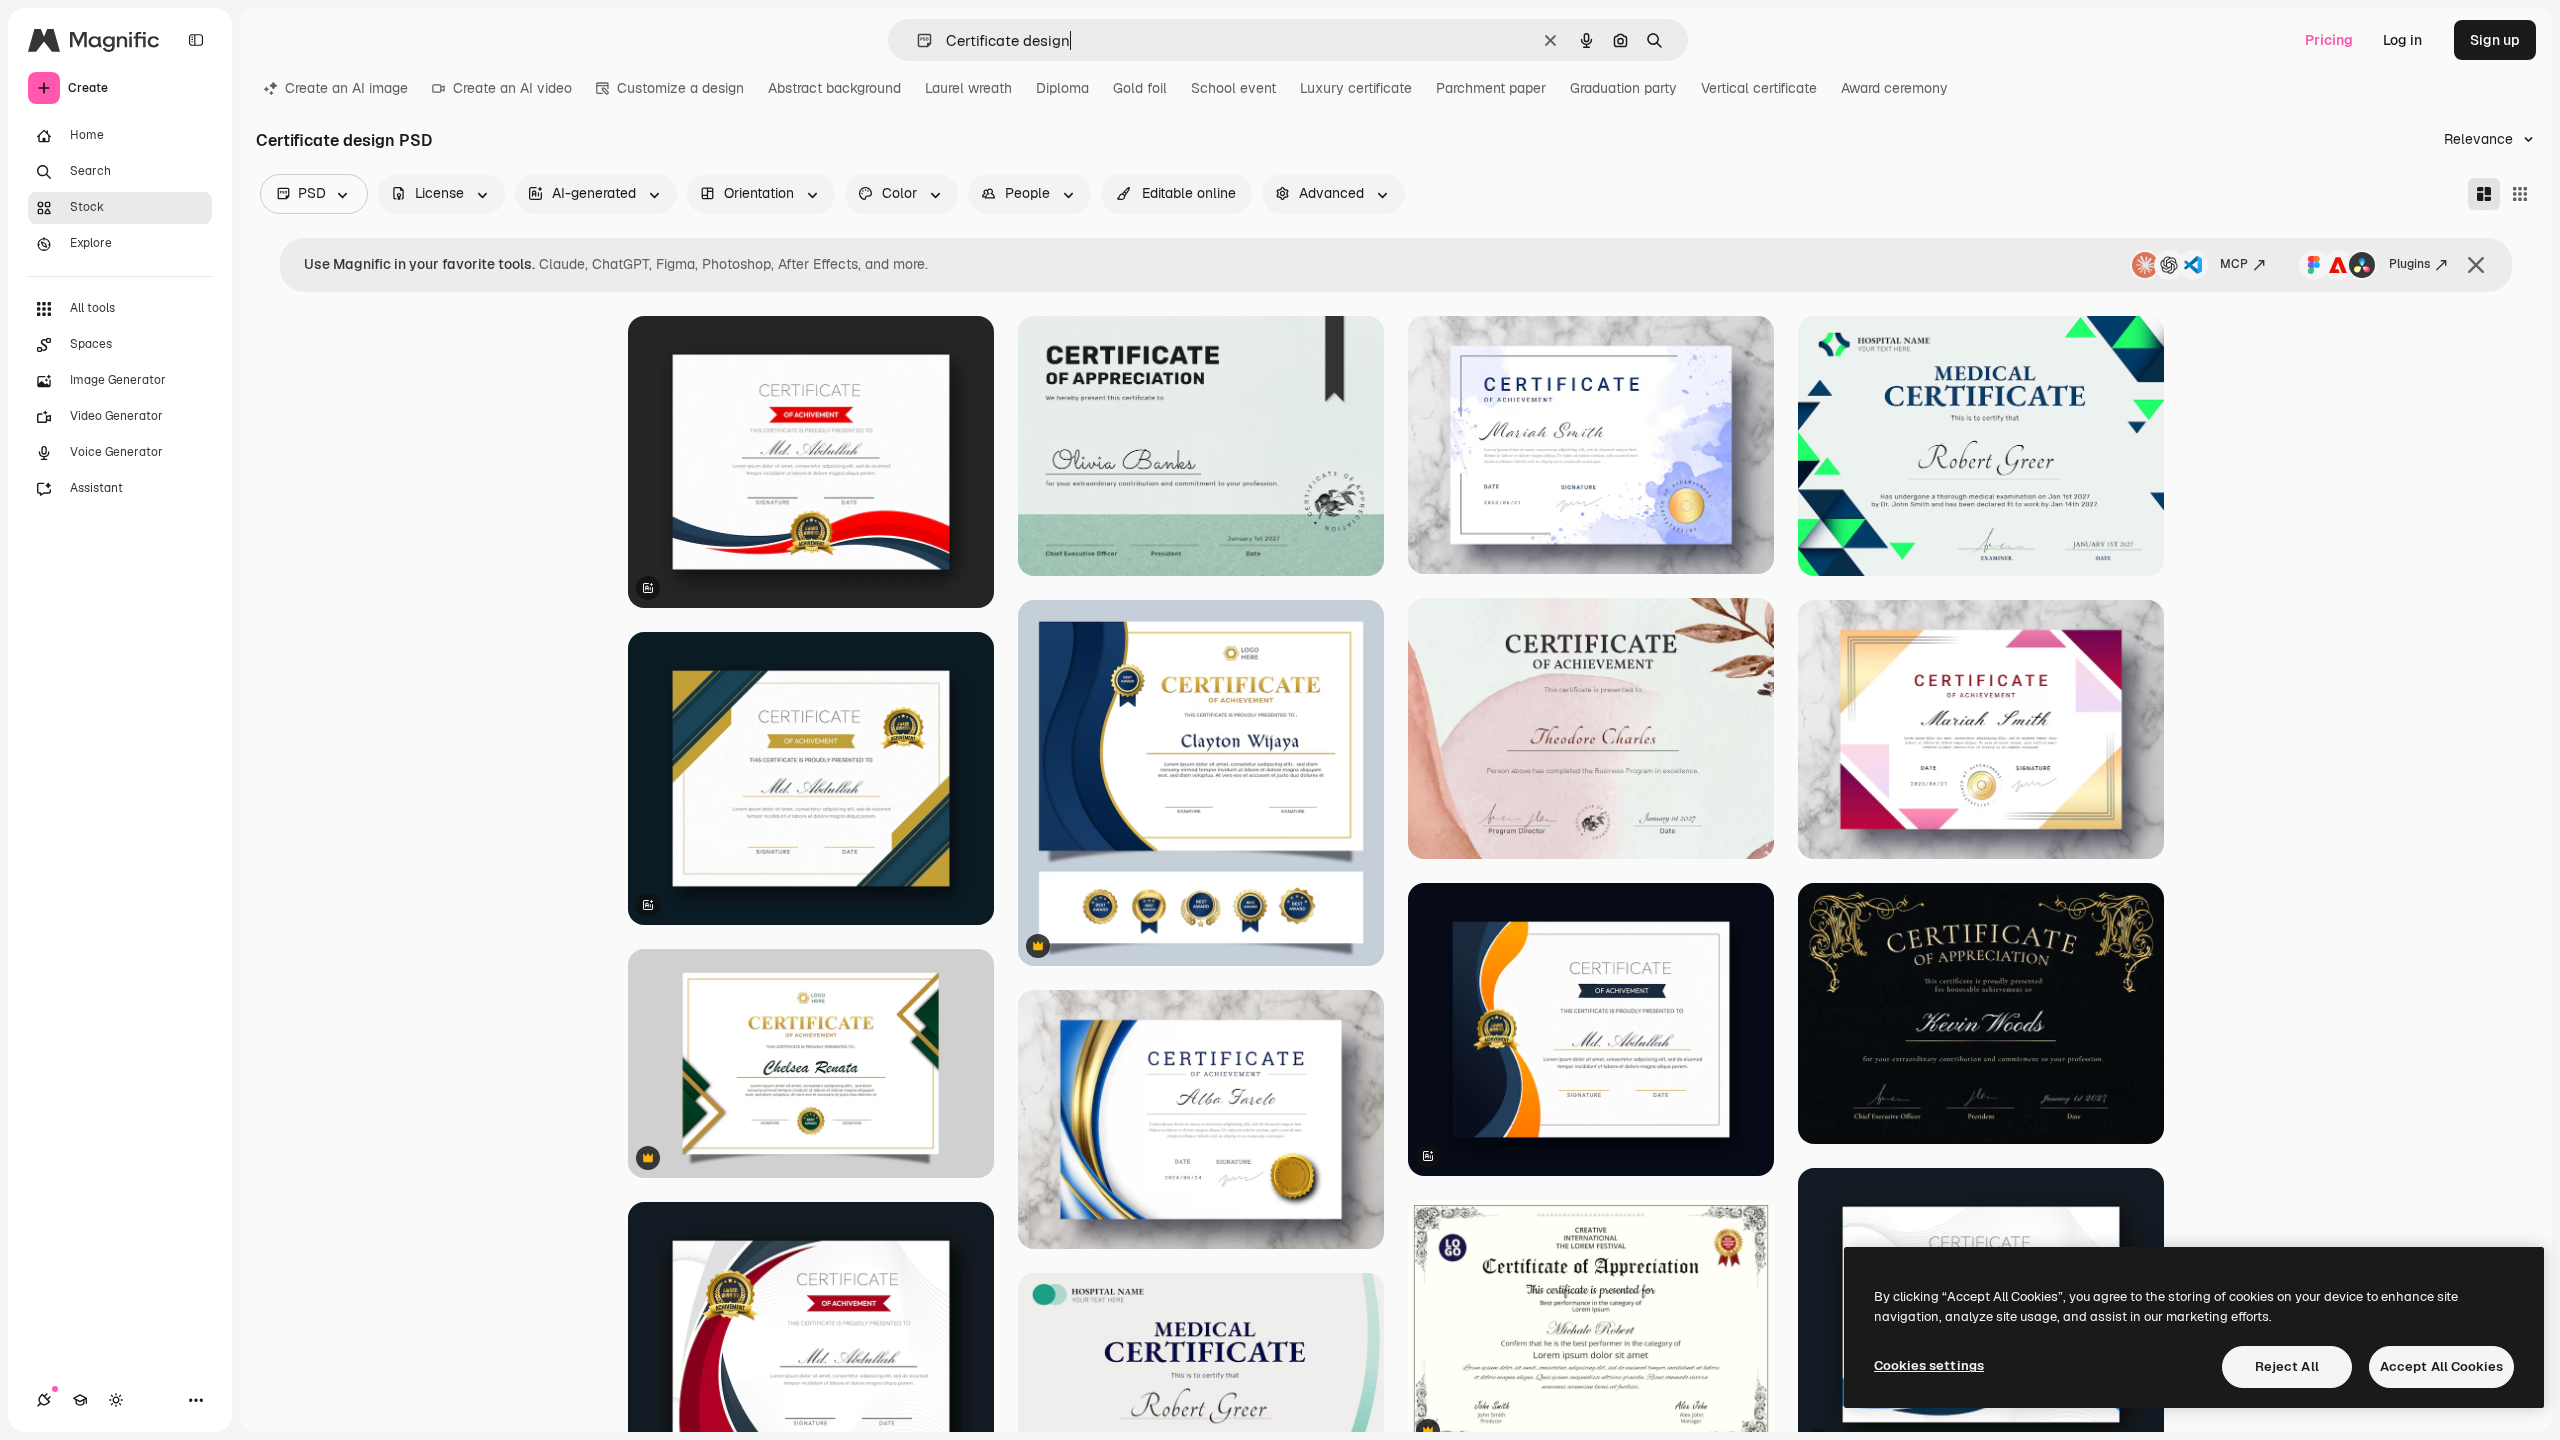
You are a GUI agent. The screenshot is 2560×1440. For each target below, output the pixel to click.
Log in (2402, 40)
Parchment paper (1491, 88)
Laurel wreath (968, 88)
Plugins (2409, 264)
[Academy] (80, 1400)
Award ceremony (1894, 88)
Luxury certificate (1356, 88)
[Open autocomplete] (916, 40)
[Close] (2476, 265)
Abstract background (834, 88)
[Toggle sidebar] (196, 40)
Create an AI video (512, 88)
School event (1233, 88)
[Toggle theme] (116, 1400)
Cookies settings (1929, 1365)
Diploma (1062, 88)
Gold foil (1140, 88)
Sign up (2495, 40)
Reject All (2287, 1366)
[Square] (2520, 194)
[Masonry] (2484, 194)
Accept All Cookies (2441, 1366)
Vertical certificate (1759, 88)
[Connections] (44, 1400)
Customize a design (680, 88)
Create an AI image (346, 88)
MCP (2234, 264)
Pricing (2329, 40)
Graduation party (1623, 88)
